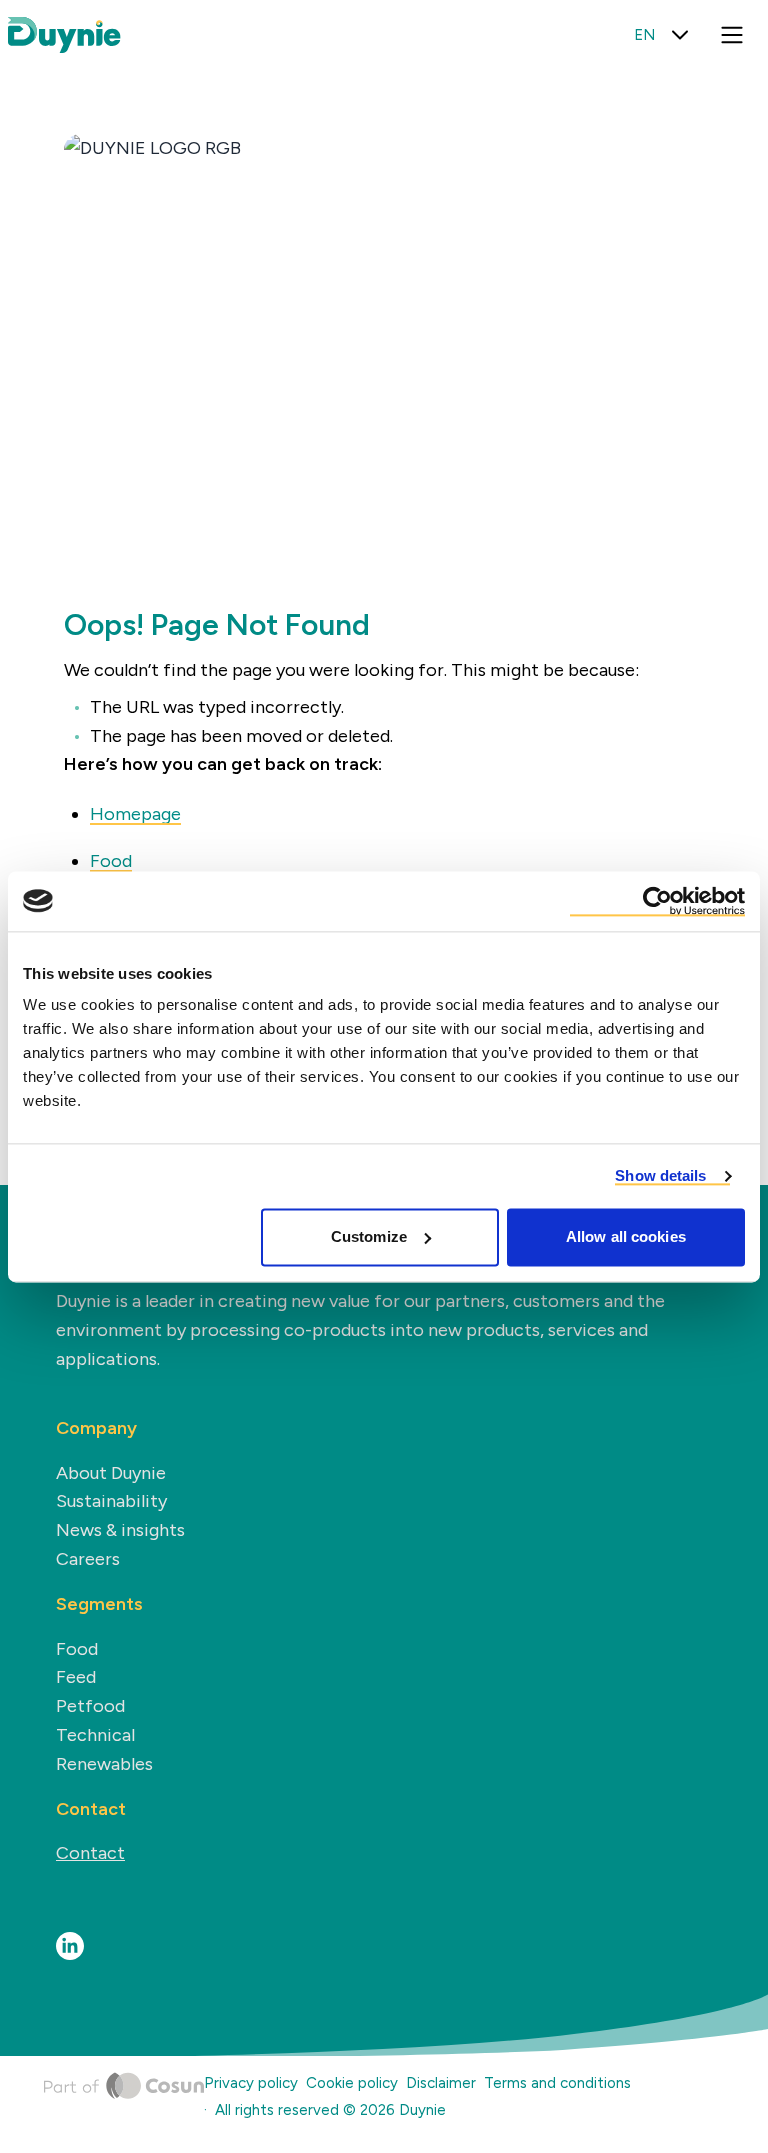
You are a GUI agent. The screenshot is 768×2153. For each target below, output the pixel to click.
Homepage (135, 814)
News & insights (120, 1530)
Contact (90, 1853)
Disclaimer (441, 2083)
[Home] (124, 2100)
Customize (369, 1236)
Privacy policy (251, 2083)
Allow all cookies (626, 1236)
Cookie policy (352, 2083)
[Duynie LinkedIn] (70, 1946)
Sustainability (111, 1501)
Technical (95, 1735)
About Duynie (111, 1473)
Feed (76, 1677)
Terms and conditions (557, 2083)
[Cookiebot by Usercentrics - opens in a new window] (657, 901)
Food (111, 861)
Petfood (90, 1706)
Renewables (104, 1764)
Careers (88, 1559)
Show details (660, 1175)
